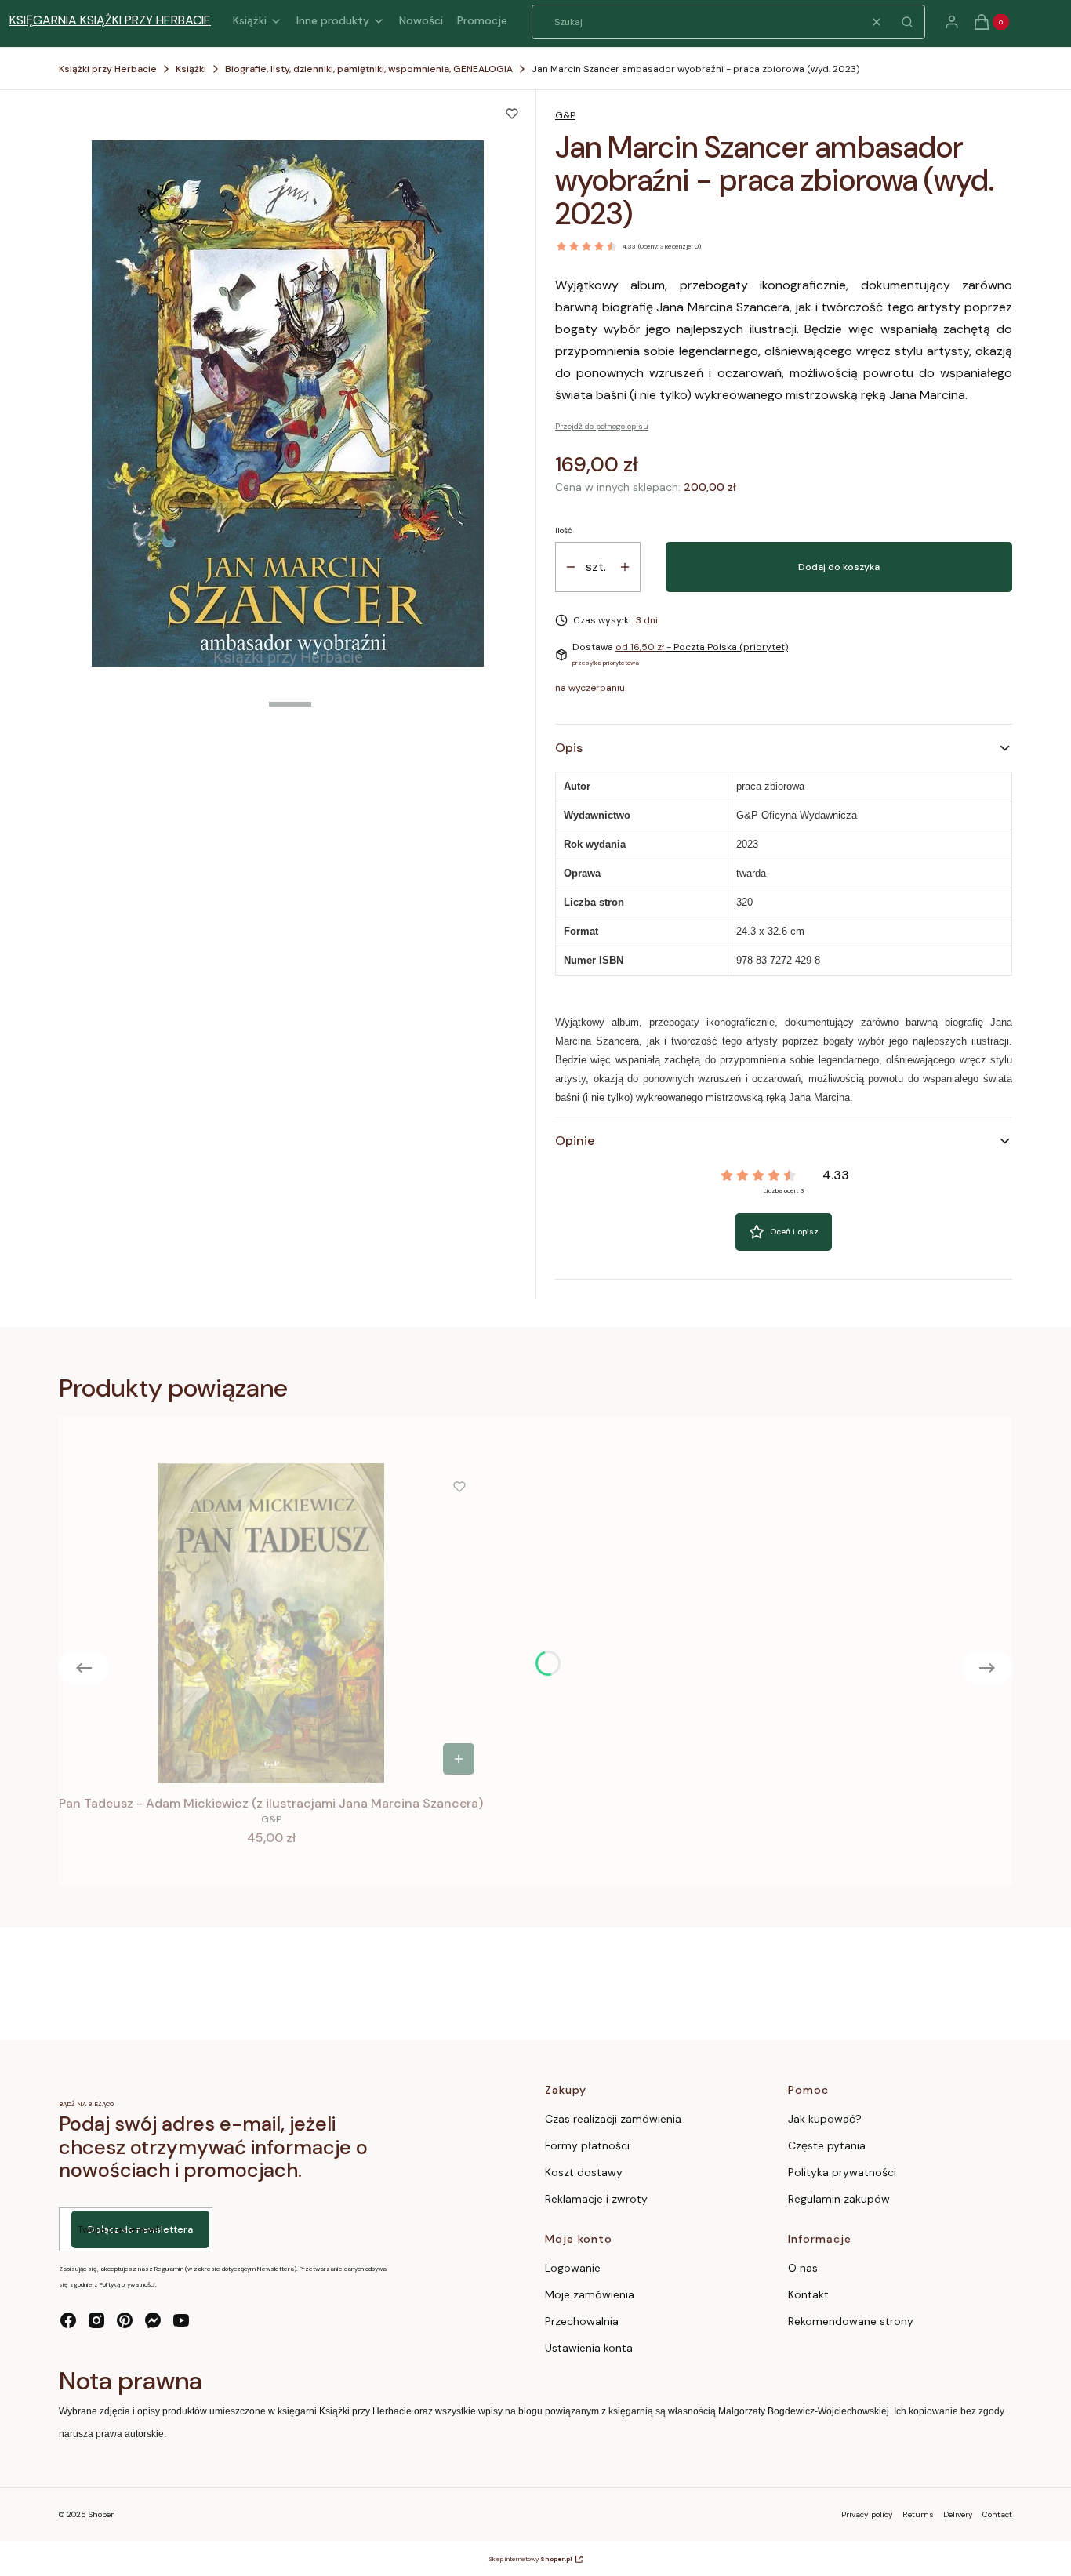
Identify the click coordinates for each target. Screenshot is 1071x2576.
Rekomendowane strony (851, 2321)
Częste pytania (827, 2145)
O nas (803, 2268)
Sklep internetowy (530, 2559)
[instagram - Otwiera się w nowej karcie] (96, 2320)
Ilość (564, 530)
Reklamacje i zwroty (596, 2199)
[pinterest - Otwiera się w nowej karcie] (125, 2320)
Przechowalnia (582, 2321)
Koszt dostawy (584, 2172)
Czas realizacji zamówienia (613, 2119)
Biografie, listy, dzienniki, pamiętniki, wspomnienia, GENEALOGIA (369, 69)
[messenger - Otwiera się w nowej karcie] (153, 2320)
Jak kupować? (825, 2119)
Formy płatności (587, 2145)
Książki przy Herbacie (108, 69)
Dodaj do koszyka (839, 567)
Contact (997, 2514)
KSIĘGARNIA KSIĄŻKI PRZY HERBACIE (110, 20)
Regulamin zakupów (839, 2199)
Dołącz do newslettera (140, 2229)
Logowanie (573, 2268)
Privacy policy (867, 2514)
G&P (565, 115)
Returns (918, 2514)
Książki (191, 69)
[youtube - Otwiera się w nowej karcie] (181, 2320)
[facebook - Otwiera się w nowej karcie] (68, 2320)
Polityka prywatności (842, 2172)
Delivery (958, 2514)
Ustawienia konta (589, 2348)
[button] (907, 22)
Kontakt (808, 2294)
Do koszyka (459, 1759)
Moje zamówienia (590, 2294)
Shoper (101, 2514)
